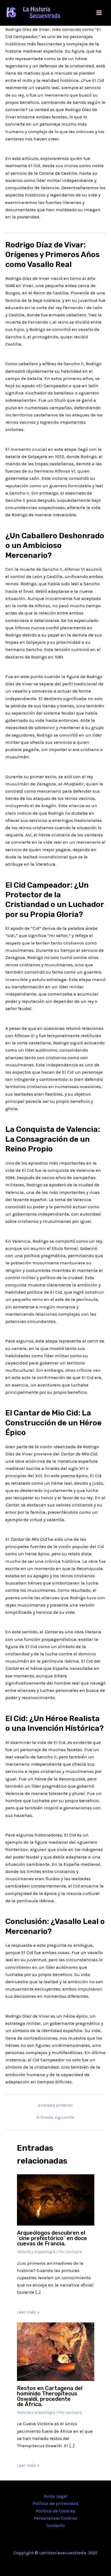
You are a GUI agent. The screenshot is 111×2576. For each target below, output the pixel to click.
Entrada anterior (55, 2105)
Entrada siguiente (55, 2117)
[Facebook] (47, 2564)
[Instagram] (64, 2564)
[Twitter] (55, 2564)
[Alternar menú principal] (99, 13)
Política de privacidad (55, 2503)
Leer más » (28, 2312)
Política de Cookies (55, 2511)
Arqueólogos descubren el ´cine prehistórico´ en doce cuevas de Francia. (52, 2238)
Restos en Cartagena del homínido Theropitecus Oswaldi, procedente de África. (50, 2396)
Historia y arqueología (36, 2252)
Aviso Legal (56, 2496)
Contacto (55, 2525)
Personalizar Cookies (56, 2518)
